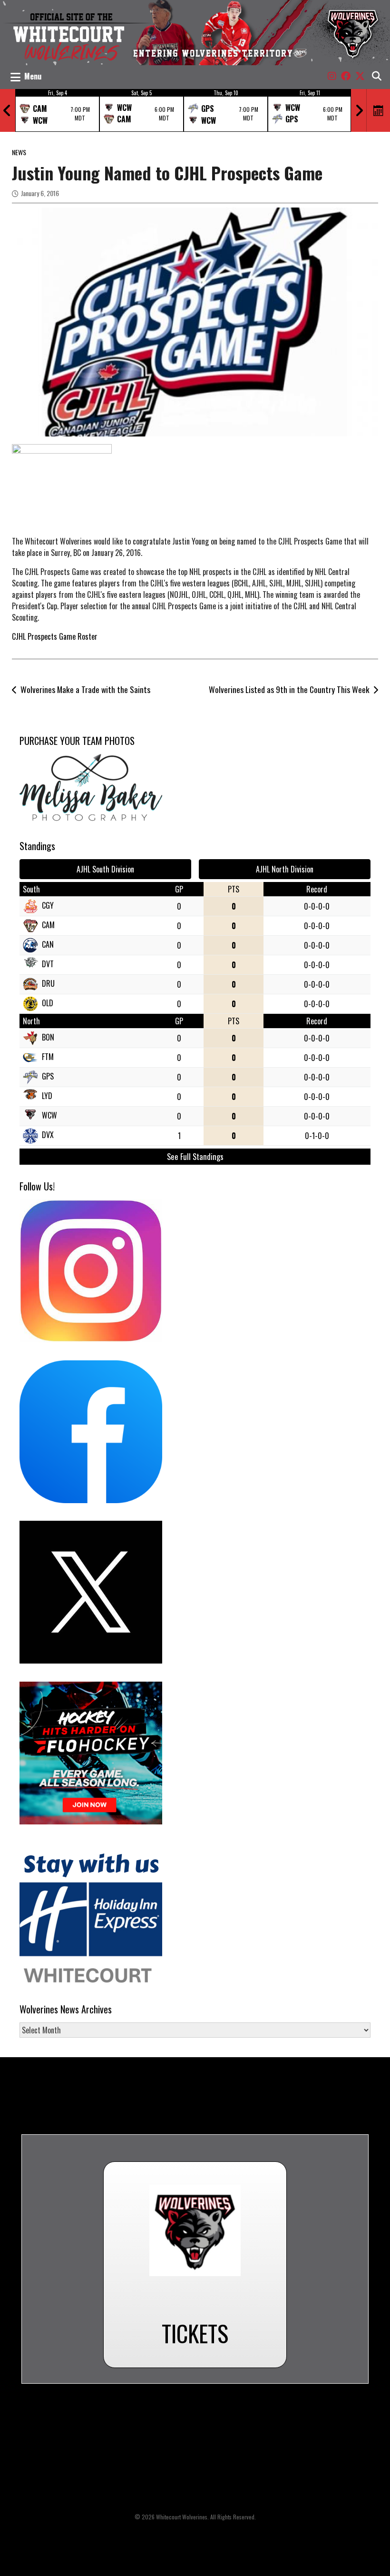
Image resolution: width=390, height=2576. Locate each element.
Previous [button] (7, 110)
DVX (48, 1135)
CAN (48, 944)
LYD (47, 1096)
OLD (48, 1003)
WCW (49, 1115)
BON (48, 1037)
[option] (57, 110)
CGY (48, 905)
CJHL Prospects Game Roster (55, 636)
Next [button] (359, 110)
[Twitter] (360, 76)
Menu (33, 76)
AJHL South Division (105, 869)
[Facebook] (346, 76)
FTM (48, 1057)
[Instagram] (332, 76)
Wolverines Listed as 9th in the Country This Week (289, 689)
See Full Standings (195, 1156)
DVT (48, 964)
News (19, 152)
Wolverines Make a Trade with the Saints (85, 689)
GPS (48, 1076)
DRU (48, 983)
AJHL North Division (285, 869)
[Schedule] (379, 110)
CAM (48, 925)
